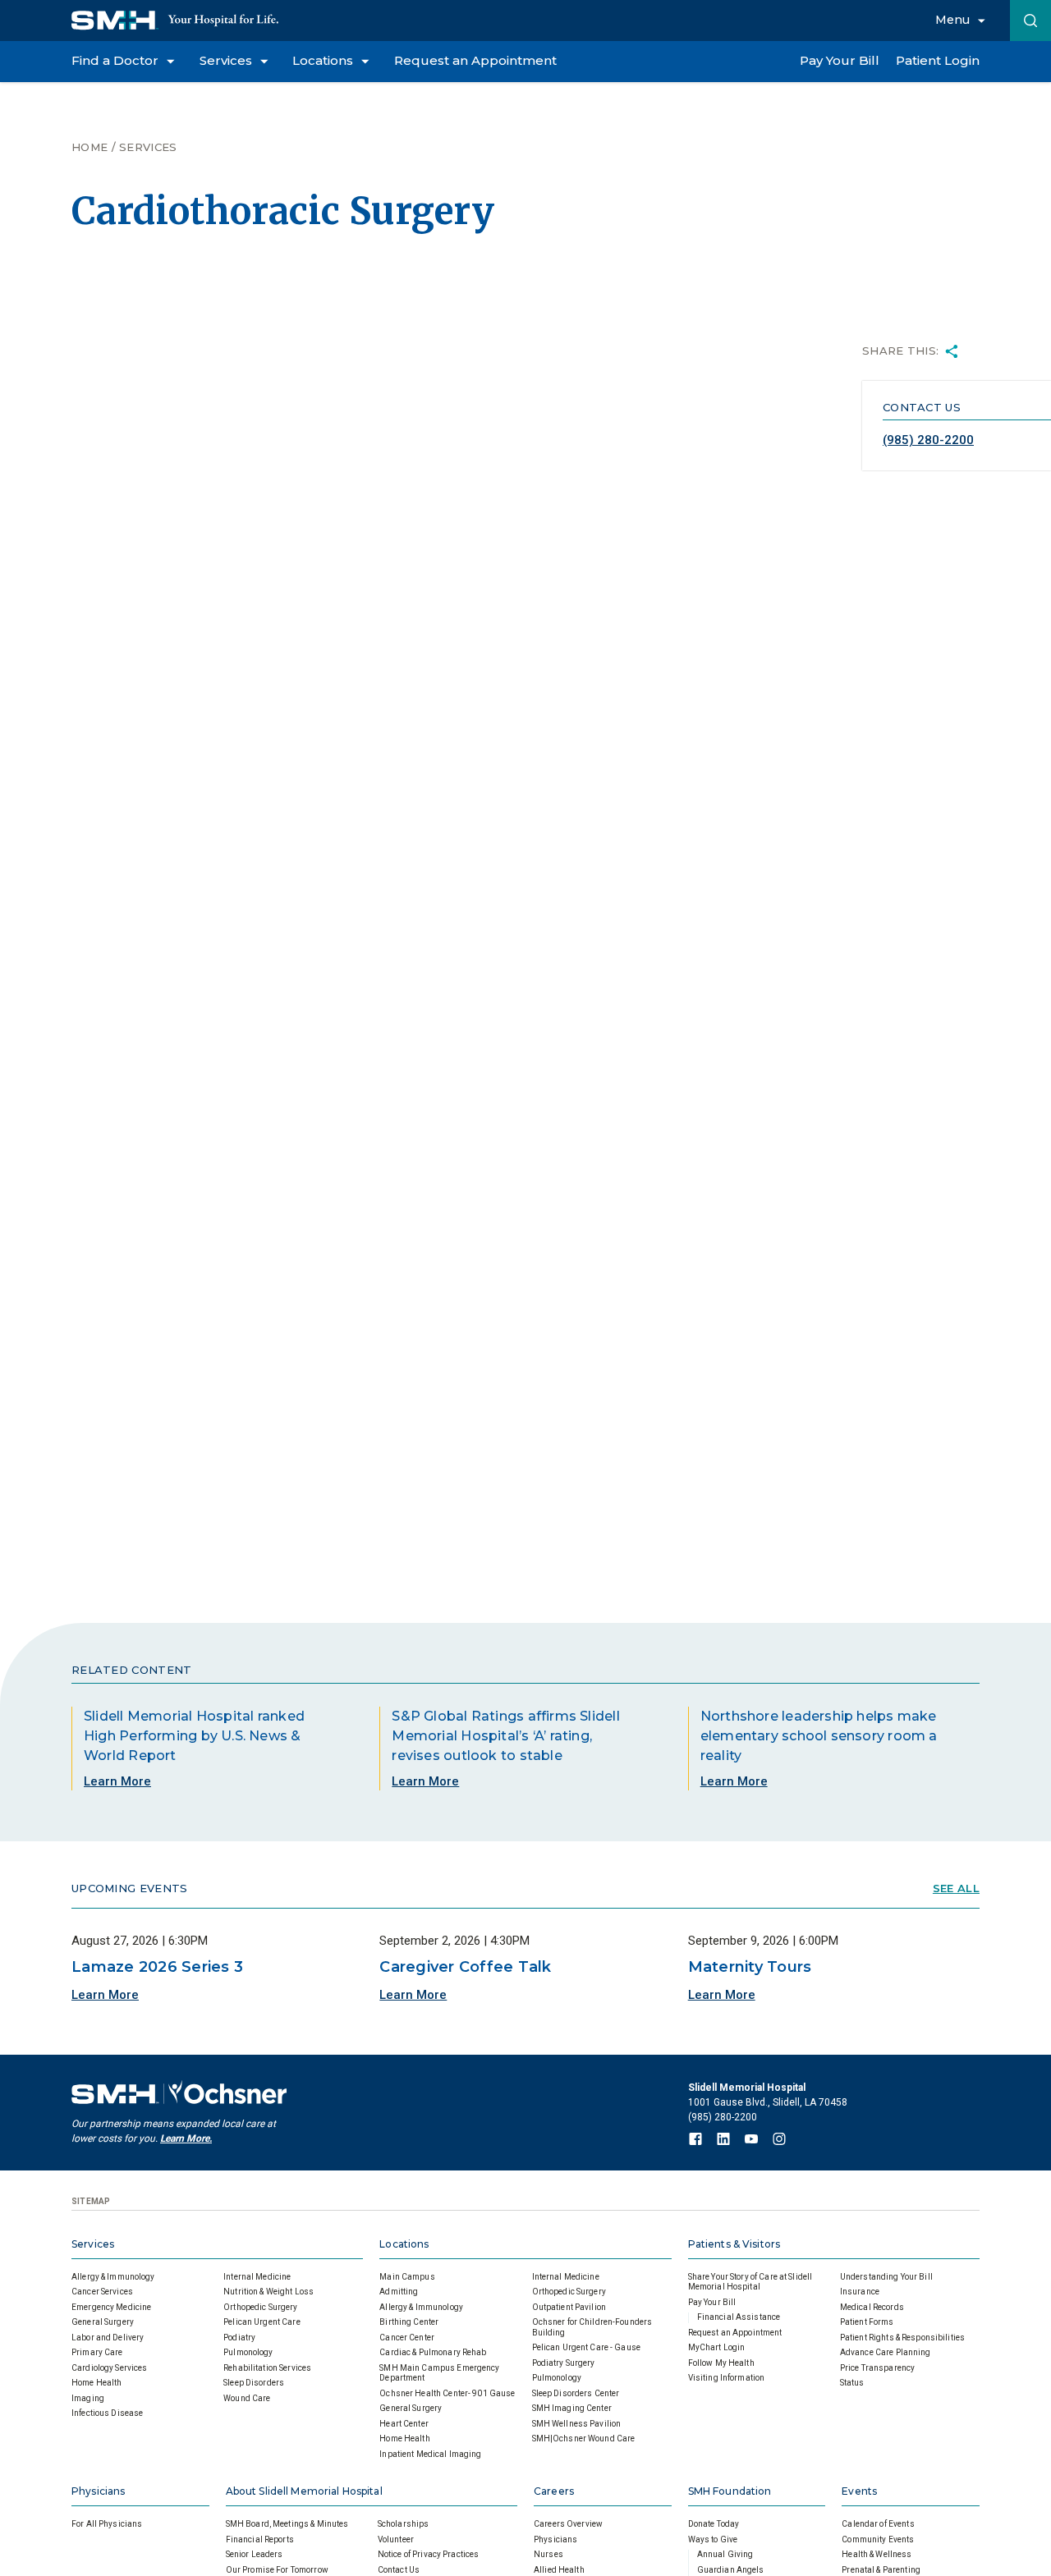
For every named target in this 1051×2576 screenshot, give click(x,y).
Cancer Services (102, 2292)
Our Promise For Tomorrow (277, 2570)
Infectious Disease (107, 2413)
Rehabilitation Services (267, 2368)
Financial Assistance (739, 2317)
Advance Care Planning (886, 2352)
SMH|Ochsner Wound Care (584, 2438)
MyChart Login (717, 2347)
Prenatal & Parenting (881, 2570)
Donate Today (714, 2524)
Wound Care (247, 2398)
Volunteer (396, 2539)
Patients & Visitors (734, 2244)
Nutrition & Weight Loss (268, 2292)
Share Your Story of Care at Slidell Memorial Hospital (750, 2282)
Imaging (88, 2398)
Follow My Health (721, 2363)
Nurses (548, 2554)
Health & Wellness (877, 2554)
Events (859, 2491)
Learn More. (186, 2138)
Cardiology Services (109, 2368)
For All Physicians (107, 2524)
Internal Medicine (257, 2277)
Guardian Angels (731, 2570)
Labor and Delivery (108, 2338)
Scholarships (404, 2524)
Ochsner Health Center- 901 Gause (447, 2393)
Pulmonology (248, 2352)
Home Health (96, 2383)
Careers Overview (568, 2524)
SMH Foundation (730, 2491)
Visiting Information (727, 2378)
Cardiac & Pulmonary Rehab (433, 2352)
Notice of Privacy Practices (429, 2554)
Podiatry (239, 2338)
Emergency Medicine (111, 2307)
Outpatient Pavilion (569, 2307)
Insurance (860, 2292)
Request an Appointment (735, 2333)
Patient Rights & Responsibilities (902, 2338)
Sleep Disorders (254, 2383)
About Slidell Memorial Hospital (304, 2491)
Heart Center (404, 2424)
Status (852, 2383)
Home (89, 147)
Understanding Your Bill (886, 2277)
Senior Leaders (255, 2554)
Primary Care (97, 2352)
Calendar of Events (878, 2524)
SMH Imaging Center (572, 2408)
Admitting (399, 2292)
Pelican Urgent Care (262, 2322)
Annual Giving (725, 2554)
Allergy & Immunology (113, 2277)
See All (956, 1888)
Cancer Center (407, 2338)
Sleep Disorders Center (576, 2393)
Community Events (878, 2539)
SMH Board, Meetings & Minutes (287, 2524)
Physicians (98, 2491)
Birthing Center (409, 2322)
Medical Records (872, 2307)
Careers (554, 2491)
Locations (404, 2244)
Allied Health (559, 2570)
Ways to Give (713, 2539)
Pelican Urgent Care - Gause (587, 2347)
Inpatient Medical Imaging (430, 2454)
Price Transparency (877, 2368)
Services (148, 147)
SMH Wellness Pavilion (577, 2424)
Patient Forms (867, 2322)
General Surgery (103, 2322)
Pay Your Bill (712, 2302)
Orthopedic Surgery (260, 2307)
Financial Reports (260, 2539)
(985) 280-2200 (928, 440)
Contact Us (399, 2570)
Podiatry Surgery (564, 2363)
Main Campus (407, 2277)
